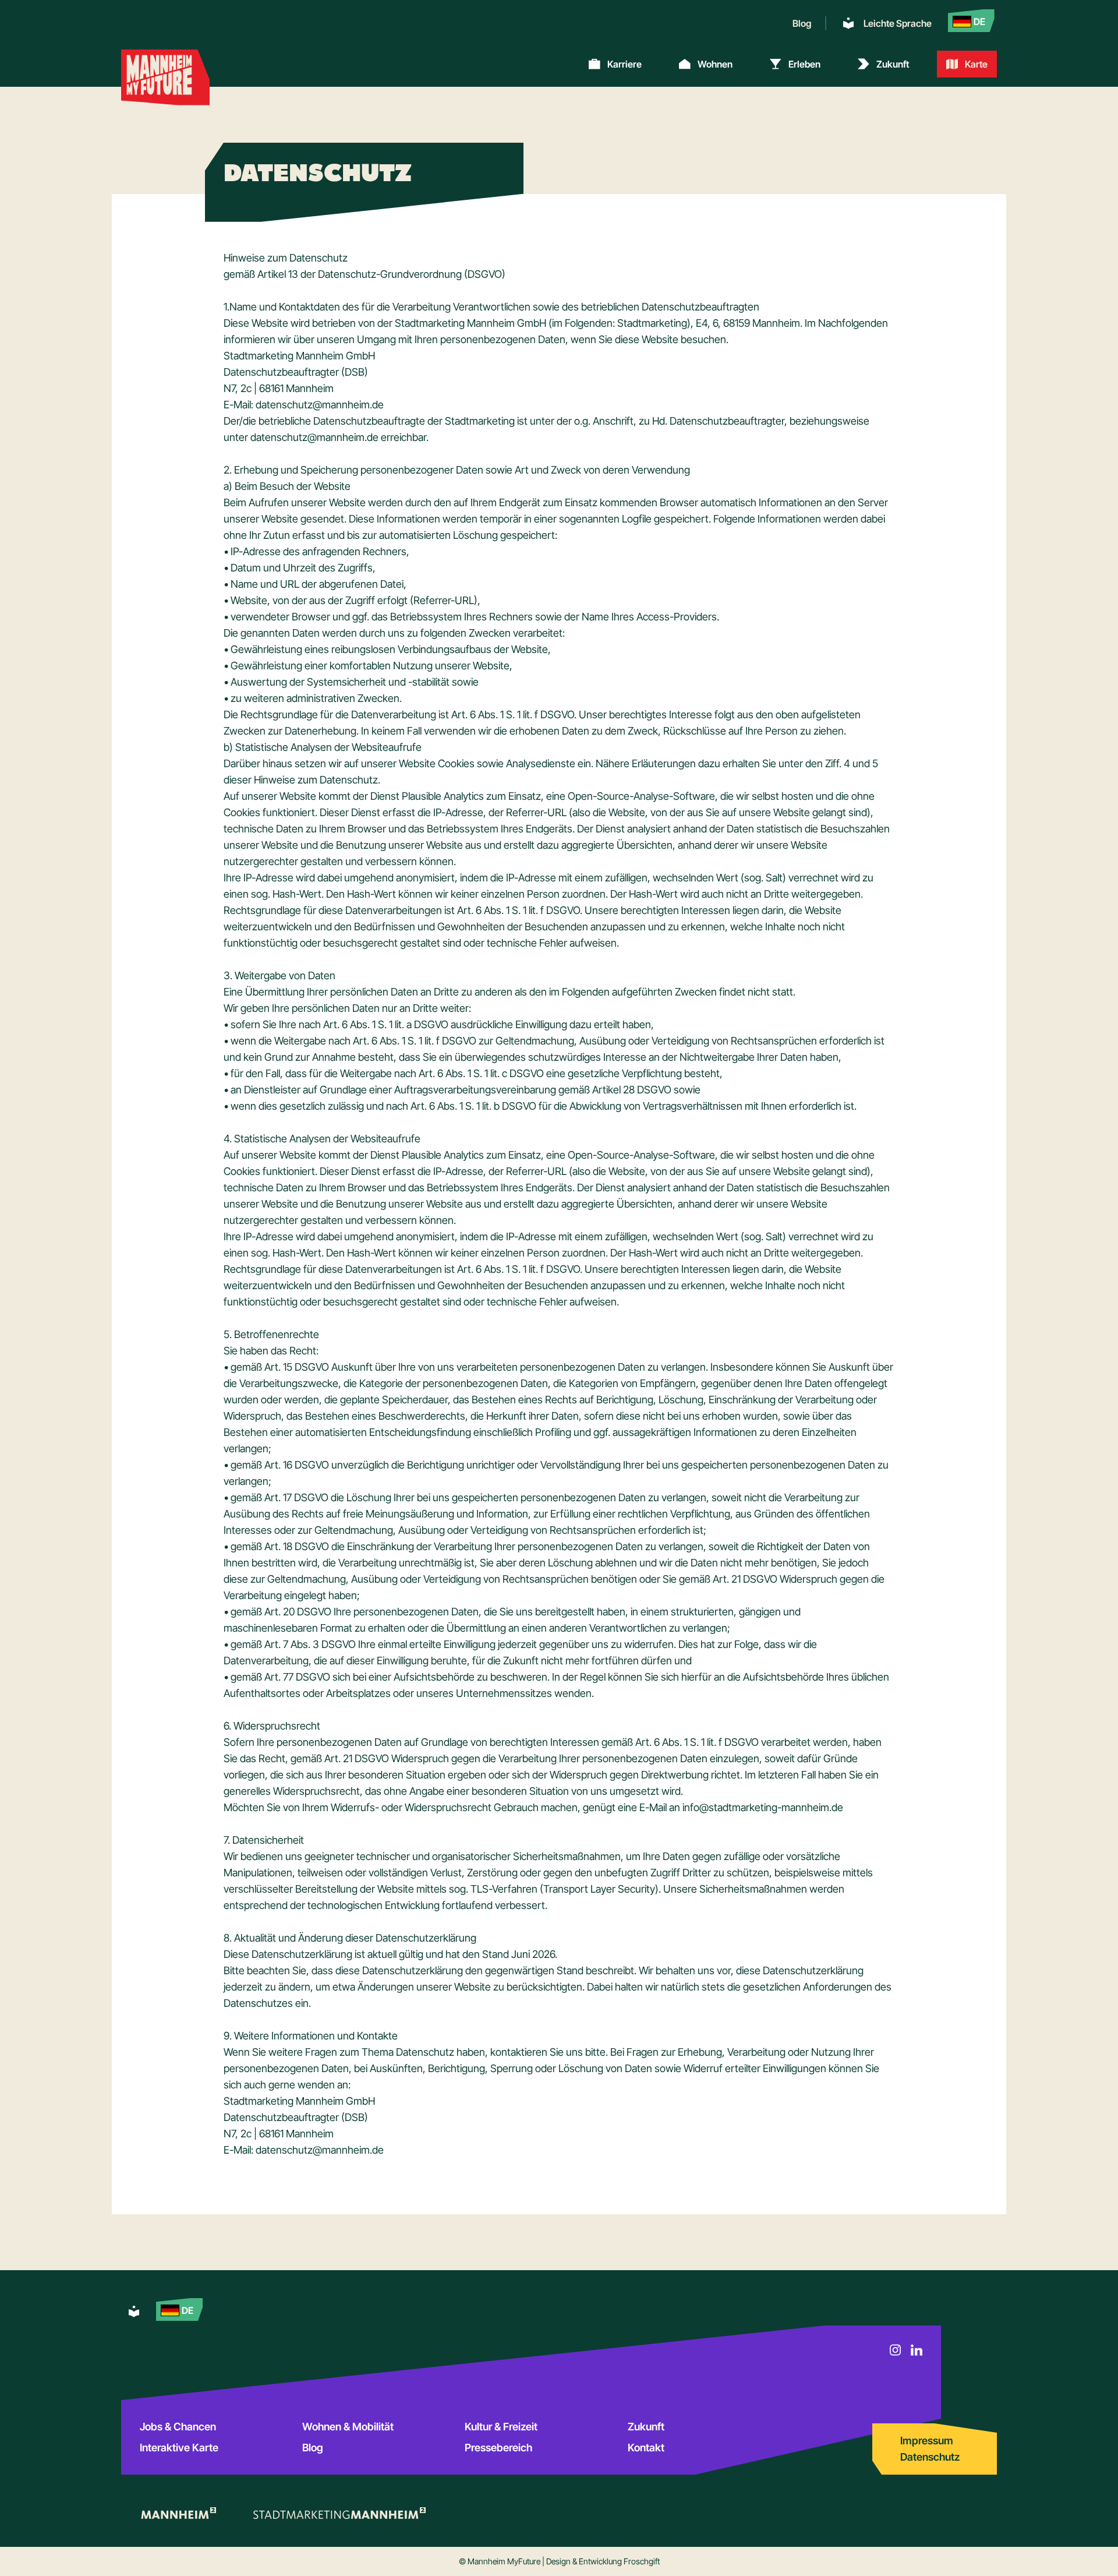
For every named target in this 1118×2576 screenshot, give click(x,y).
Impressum (927, 2441)
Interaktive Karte (179, 2448)
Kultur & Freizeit (501, 2427)
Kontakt (646, 2448)
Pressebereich (498, 2448)
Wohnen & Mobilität (348, 2427)
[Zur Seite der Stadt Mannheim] (178, 2513)
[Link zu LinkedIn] (917, 2350)
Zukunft (646, 2427)
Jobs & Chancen (178, 2427)
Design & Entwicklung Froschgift (603, 2561)
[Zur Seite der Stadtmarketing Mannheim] (339, 2513)
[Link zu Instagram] (896, 2350)
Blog (802, 23)
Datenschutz (930, 2457)
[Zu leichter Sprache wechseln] (134, 2312)
